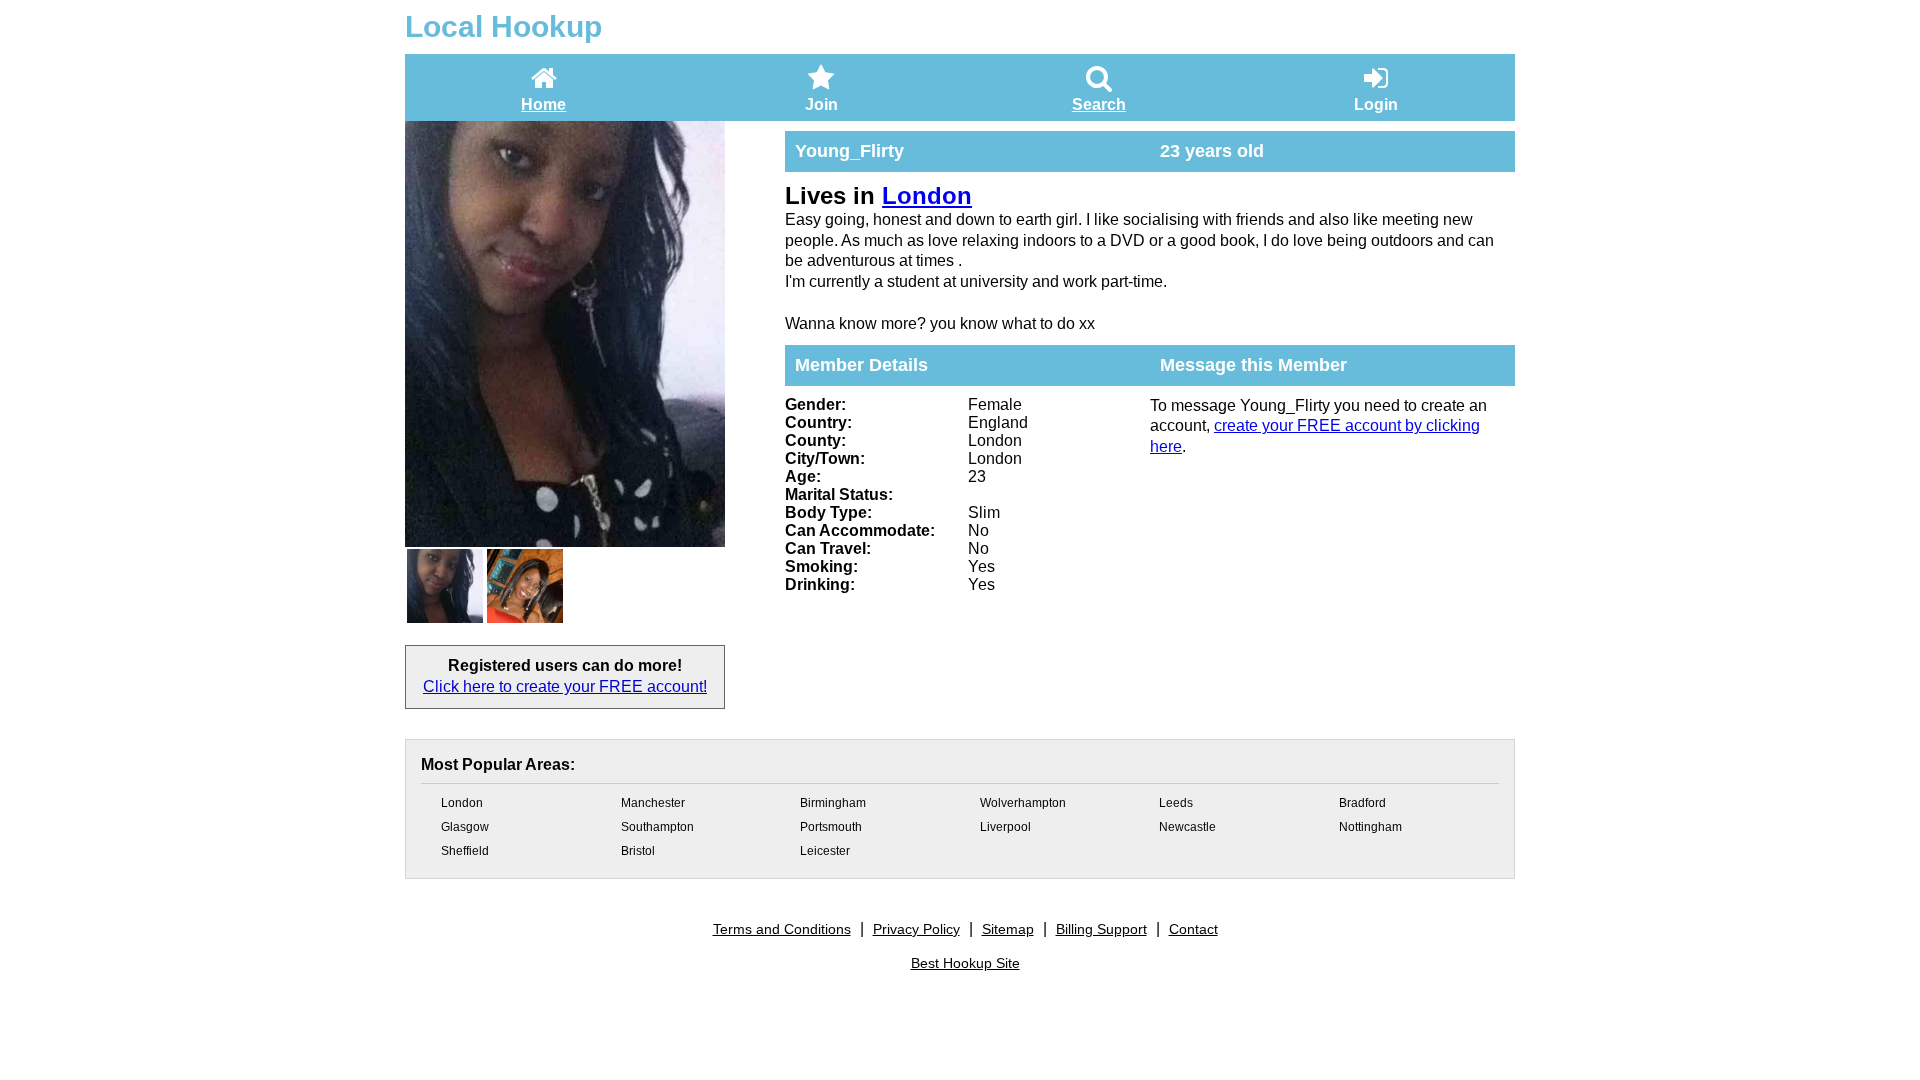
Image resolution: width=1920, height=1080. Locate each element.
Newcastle (1187, 827)
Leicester (825, 851)
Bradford (1362, 803)
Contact (1193, 929)
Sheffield (465, 851)
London (927, 195)
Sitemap (1008, 929)
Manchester (653, 803)
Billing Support (1101, 929)
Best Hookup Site (965, 963)
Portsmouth (831, 827)
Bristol (638, 851)
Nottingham (1370, 827)
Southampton (657, 827)
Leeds (1176, 803)
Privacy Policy (916, 929)
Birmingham (833, 803)
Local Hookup (503, 26)
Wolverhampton (1023, 803)
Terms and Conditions (782, 929)
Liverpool (1005, 827)
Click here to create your (565, 686)
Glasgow (465, 827)
